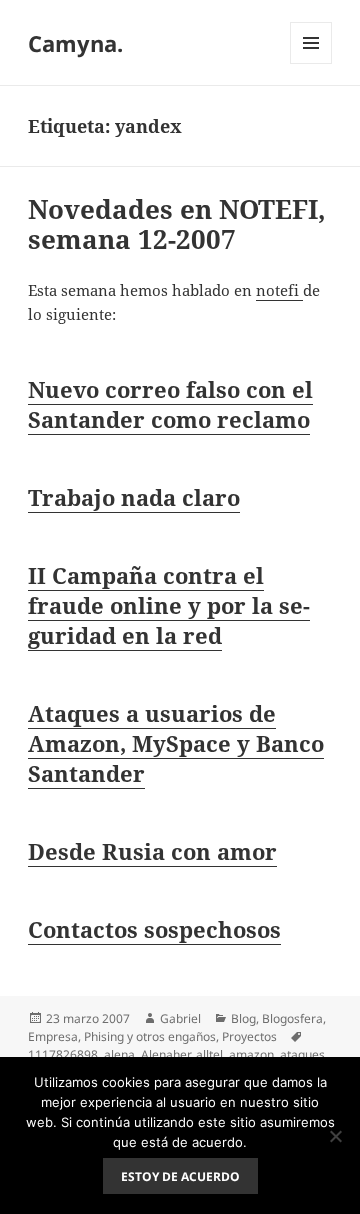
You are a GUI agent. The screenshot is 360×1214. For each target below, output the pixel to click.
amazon (251, 1054)
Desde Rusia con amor (152, 851)
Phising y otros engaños (150, 1036)
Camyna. (75, 43)
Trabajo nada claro (134, 497)
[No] (335, 1136)
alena (119, 1054)
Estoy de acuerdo (180, 1176)
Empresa (53, 1036)
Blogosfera (292, 1018)
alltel (209, 1054)
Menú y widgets (311, 63)
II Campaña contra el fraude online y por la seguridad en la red (169, 605)
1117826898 (63, 1054)
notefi (279, 290)
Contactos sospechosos (154, 929)
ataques (302, 1054)
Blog (243, 1018)
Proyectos (249, 1036)
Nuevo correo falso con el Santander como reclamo (170, 404)
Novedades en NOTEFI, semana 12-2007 (177, 224)
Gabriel (180, 1018)
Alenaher (165, 1054)
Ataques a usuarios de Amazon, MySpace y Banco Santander (176, 743)
